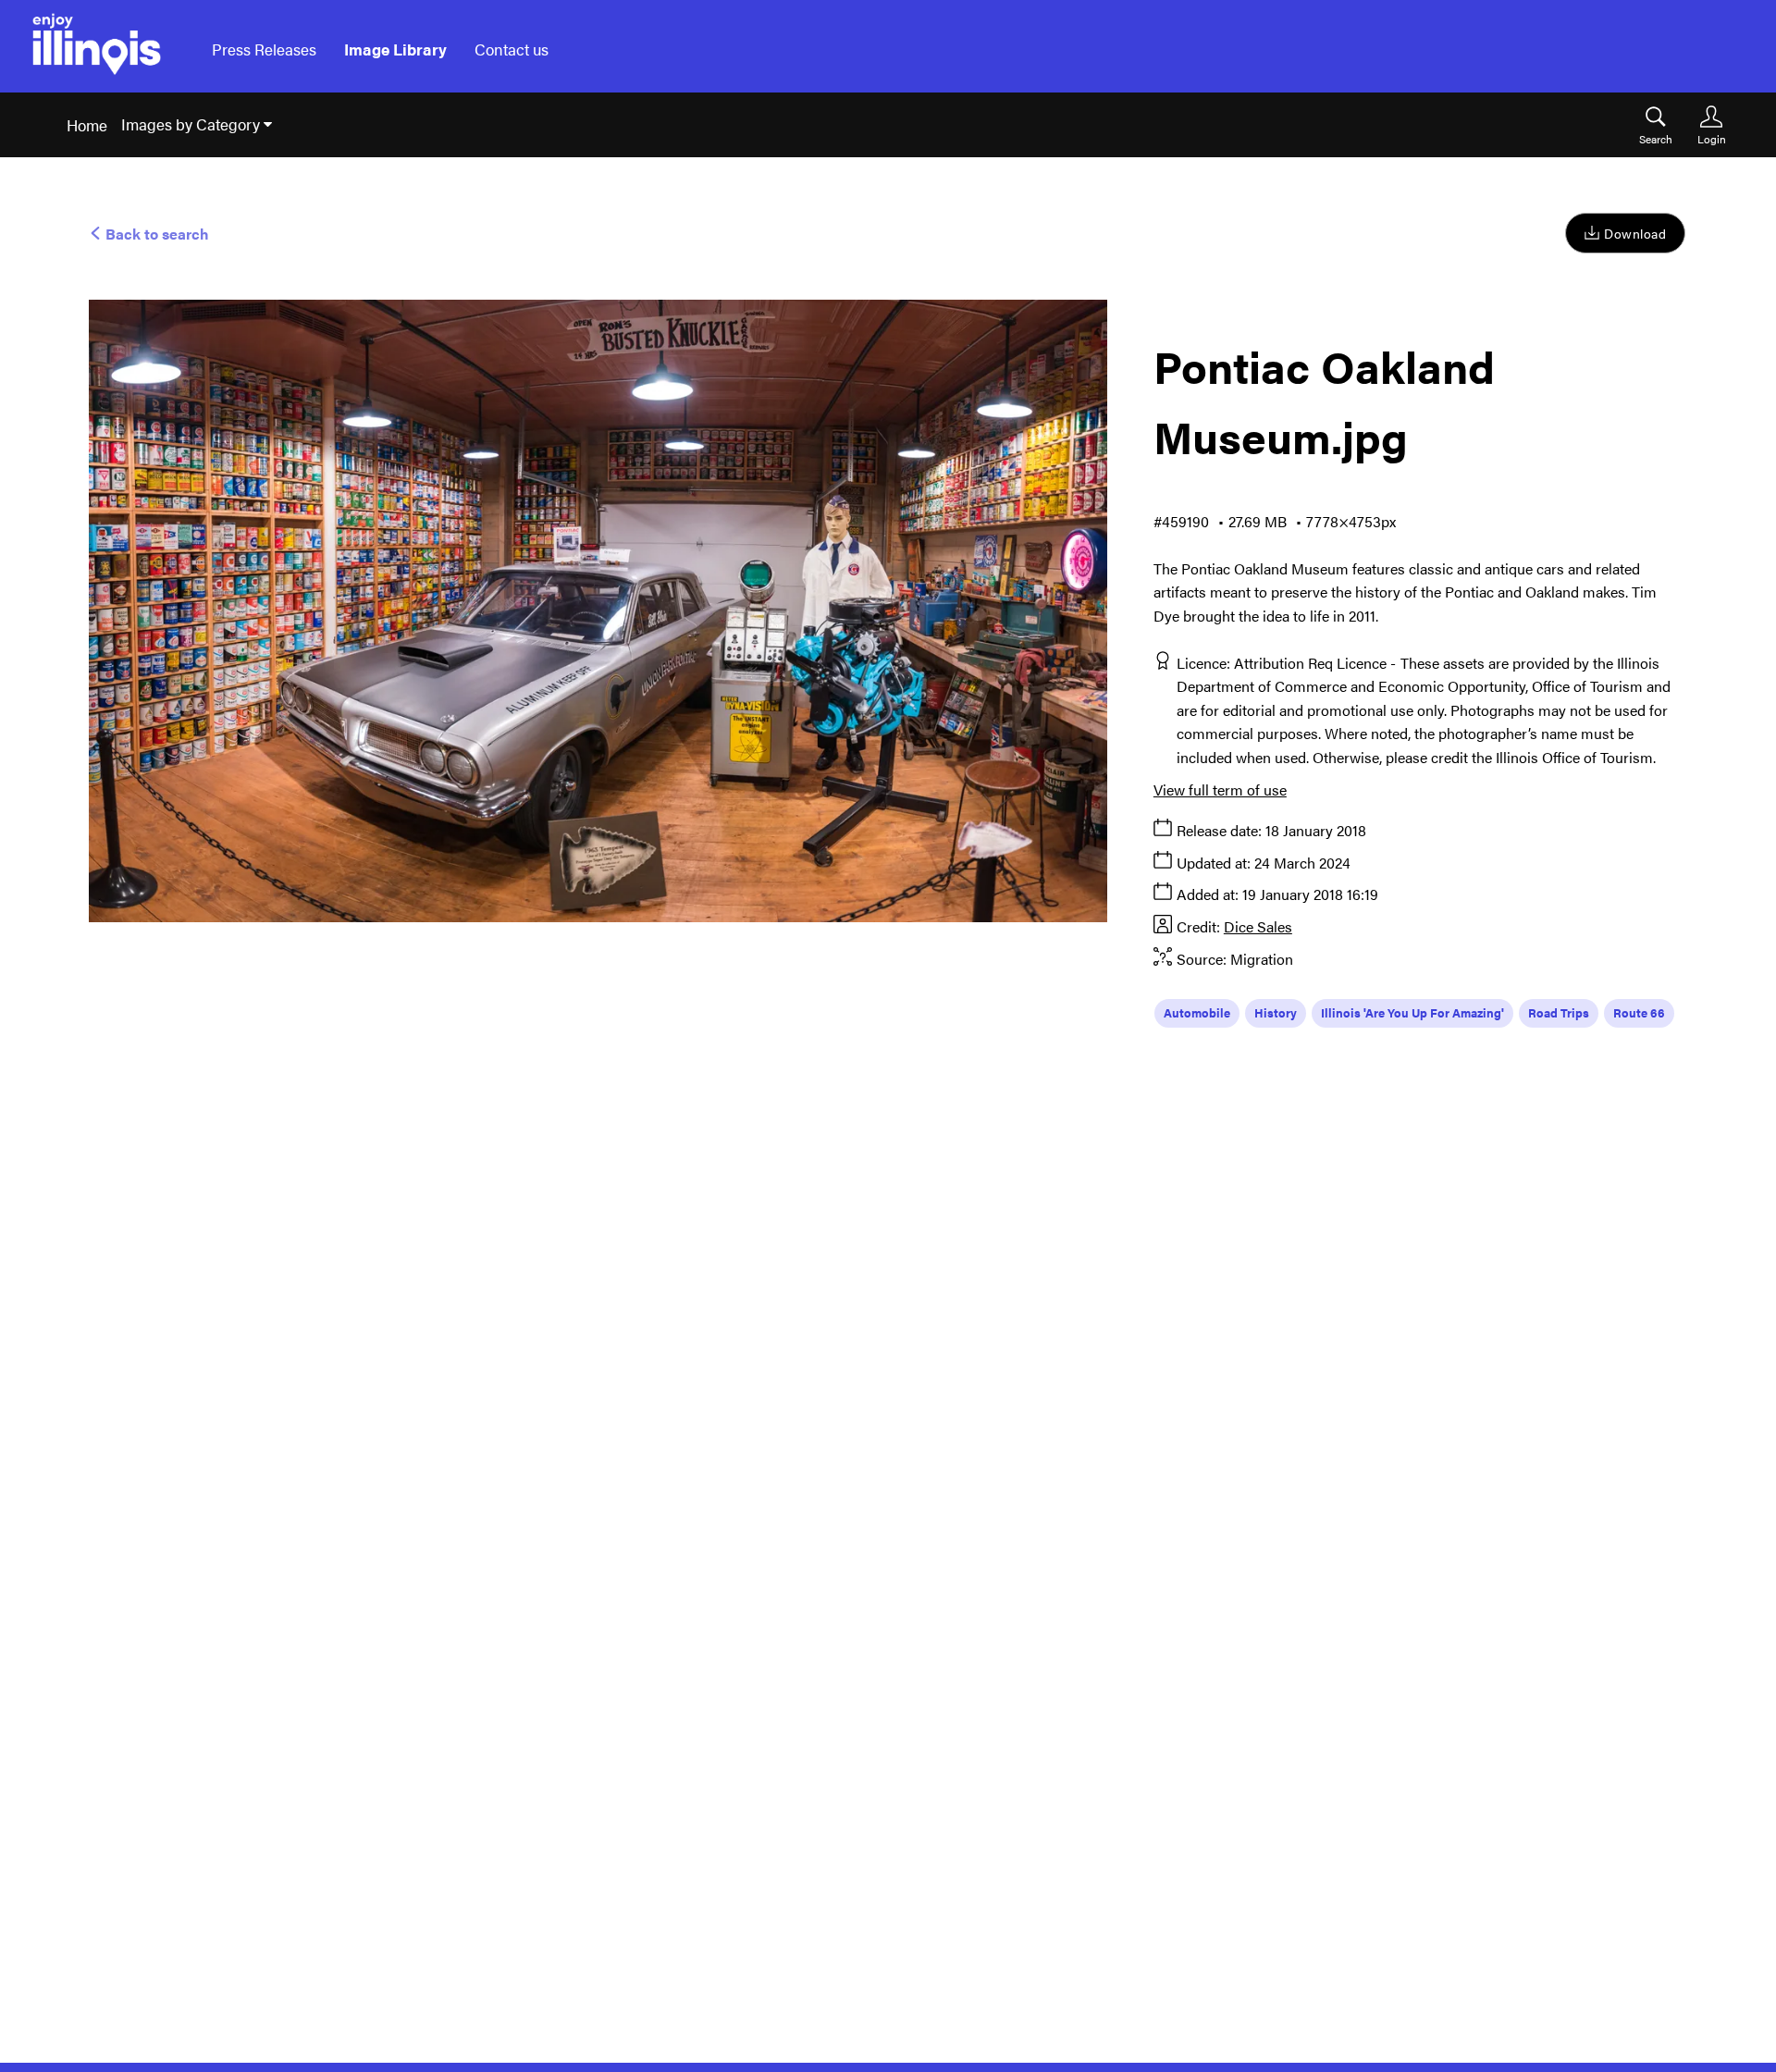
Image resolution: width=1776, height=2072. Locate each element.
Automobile (1197, 1012)
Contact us (512, 49)
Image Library (395, 49)
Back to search (155, 234)
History (1276, 1012)
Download (1635, 233)
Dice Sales (1258, 926)
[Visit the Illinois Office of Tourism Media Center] (97, 49)
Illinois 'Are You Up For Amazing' (1412, 1012)
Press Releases (264, 49)
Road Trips (1559, 1012)
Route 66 (1639, 1012)
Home (87, 125)
